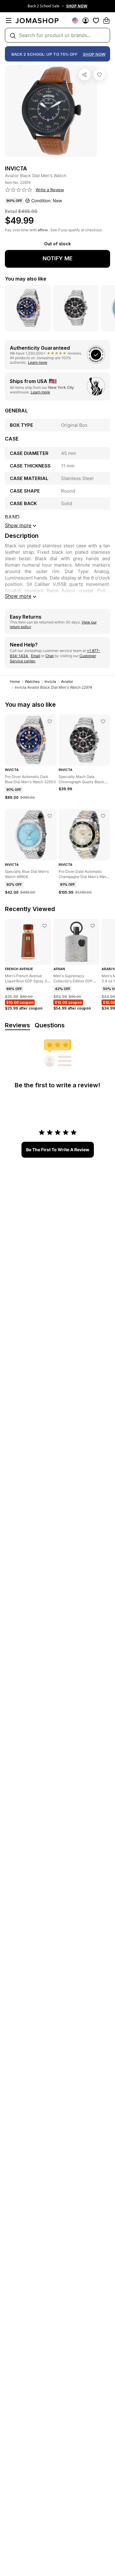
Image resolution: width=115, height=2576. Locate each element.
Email (36, 656)
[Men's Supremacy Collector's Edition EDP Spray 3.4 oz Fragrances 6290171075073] (93, 926)
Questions (50, 1025)
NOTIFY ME (58, 258)
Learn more (38, 362)
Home (15, 681)
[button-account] (86, 20)
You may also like (26, 279)
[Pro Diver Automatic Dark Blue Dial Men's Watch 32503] (50, 721)
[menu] (9, 20)
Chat (50, 656)
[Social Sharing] (85, 75)
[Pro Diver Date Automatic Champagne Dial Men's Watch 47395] (103, 816)
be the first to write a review (58, 1150)
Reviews (17, 1025)
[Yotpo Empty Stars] (19, 190)
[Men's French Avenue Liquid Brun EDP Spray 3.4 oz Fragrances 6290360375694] (44, 926)
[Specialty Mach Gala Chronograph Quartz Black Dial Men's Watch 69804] (103, 721)
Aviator (67, 681)
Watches (32, 681)
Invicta (50, 681)
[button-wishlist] (96, 20)
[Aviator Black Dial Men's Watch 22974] (99, 75)
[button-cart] (106, 20)
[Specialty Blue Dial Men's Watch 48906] (50, 816)
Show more (18, 596)
